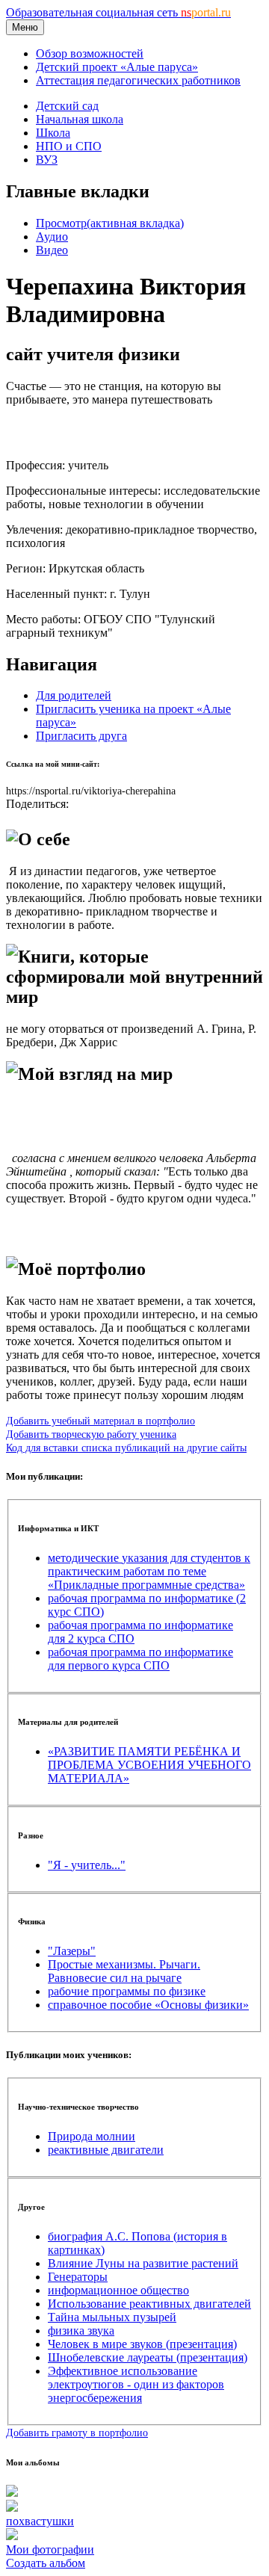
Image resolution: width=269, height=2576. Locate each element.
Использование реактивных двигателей (149, 2304)
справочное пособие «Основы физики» (148, 2005)
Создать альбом (46, 2563)
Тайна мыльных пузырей (112, 2317)
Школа (53, 133)
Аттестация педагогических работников (138, 80)
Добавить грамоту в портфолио (77, 2433)
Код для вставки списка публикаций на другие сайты (126, 1448)
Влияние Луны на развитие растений (143, 2263)
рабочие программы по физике (127, 1991)
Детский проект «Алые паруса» (117, 67)
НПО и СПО (69, 146)
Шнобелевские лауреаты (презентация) (148, 2357)
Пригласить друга (81, 736)
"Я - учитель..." (87, 1865)
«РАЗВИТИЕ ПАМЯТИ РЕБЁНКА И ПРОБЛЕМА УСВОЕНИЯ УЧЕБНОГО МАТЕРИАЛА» (149, 1765)
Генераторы (78, 2277)
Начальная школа (80, 119)
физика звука (81, 2331)
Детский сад (67, 106)
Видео (52, 250)
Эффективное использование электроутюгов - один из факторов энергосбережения (136, 2384)
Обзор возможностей (90, 53)
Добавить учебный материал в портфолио (101, 1421)
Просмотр (110, 223)
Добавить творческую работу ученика (91, 1434)
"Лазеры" (72, 1951)
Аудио (52, 237)
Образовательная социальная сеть (118, 12)
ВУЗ (47, 160)
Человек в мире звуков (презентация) (142, 2344)
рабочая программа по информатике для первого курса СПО (140, 1659)
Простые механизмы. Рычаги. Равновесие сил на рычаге (124, 1971)
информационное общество (118, 2290)
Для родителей (74, 695)
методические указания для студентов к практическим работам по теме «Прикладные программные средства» (149, 1571)
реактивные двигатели (106, 2150)
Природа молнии (92, 2136)
